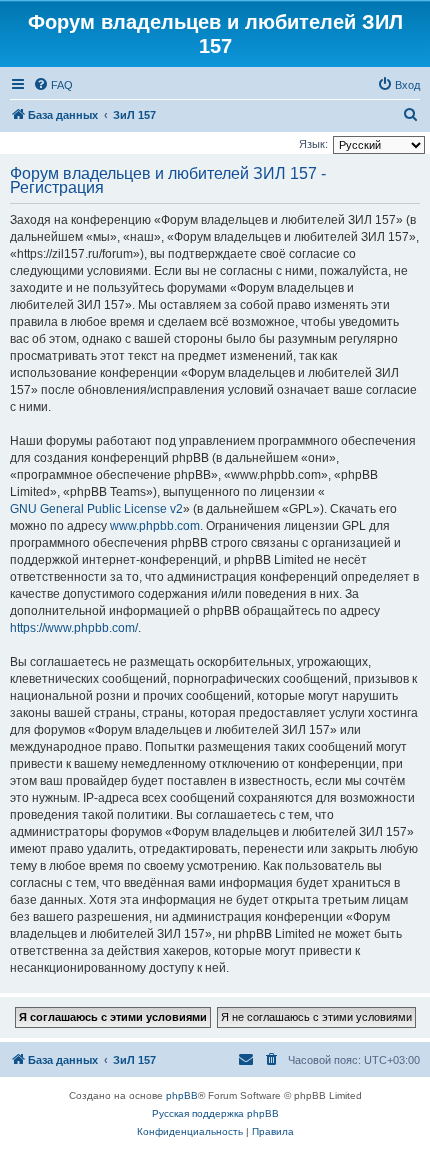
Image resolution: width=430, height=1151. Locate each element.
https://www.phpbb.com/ (74, 628)
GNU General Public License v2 (96, 509)
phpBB (182, 1095)
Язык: (313, 144)
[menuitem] (53, 85)
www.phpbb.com (155, 526)
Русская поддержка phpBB (215, 1113)
